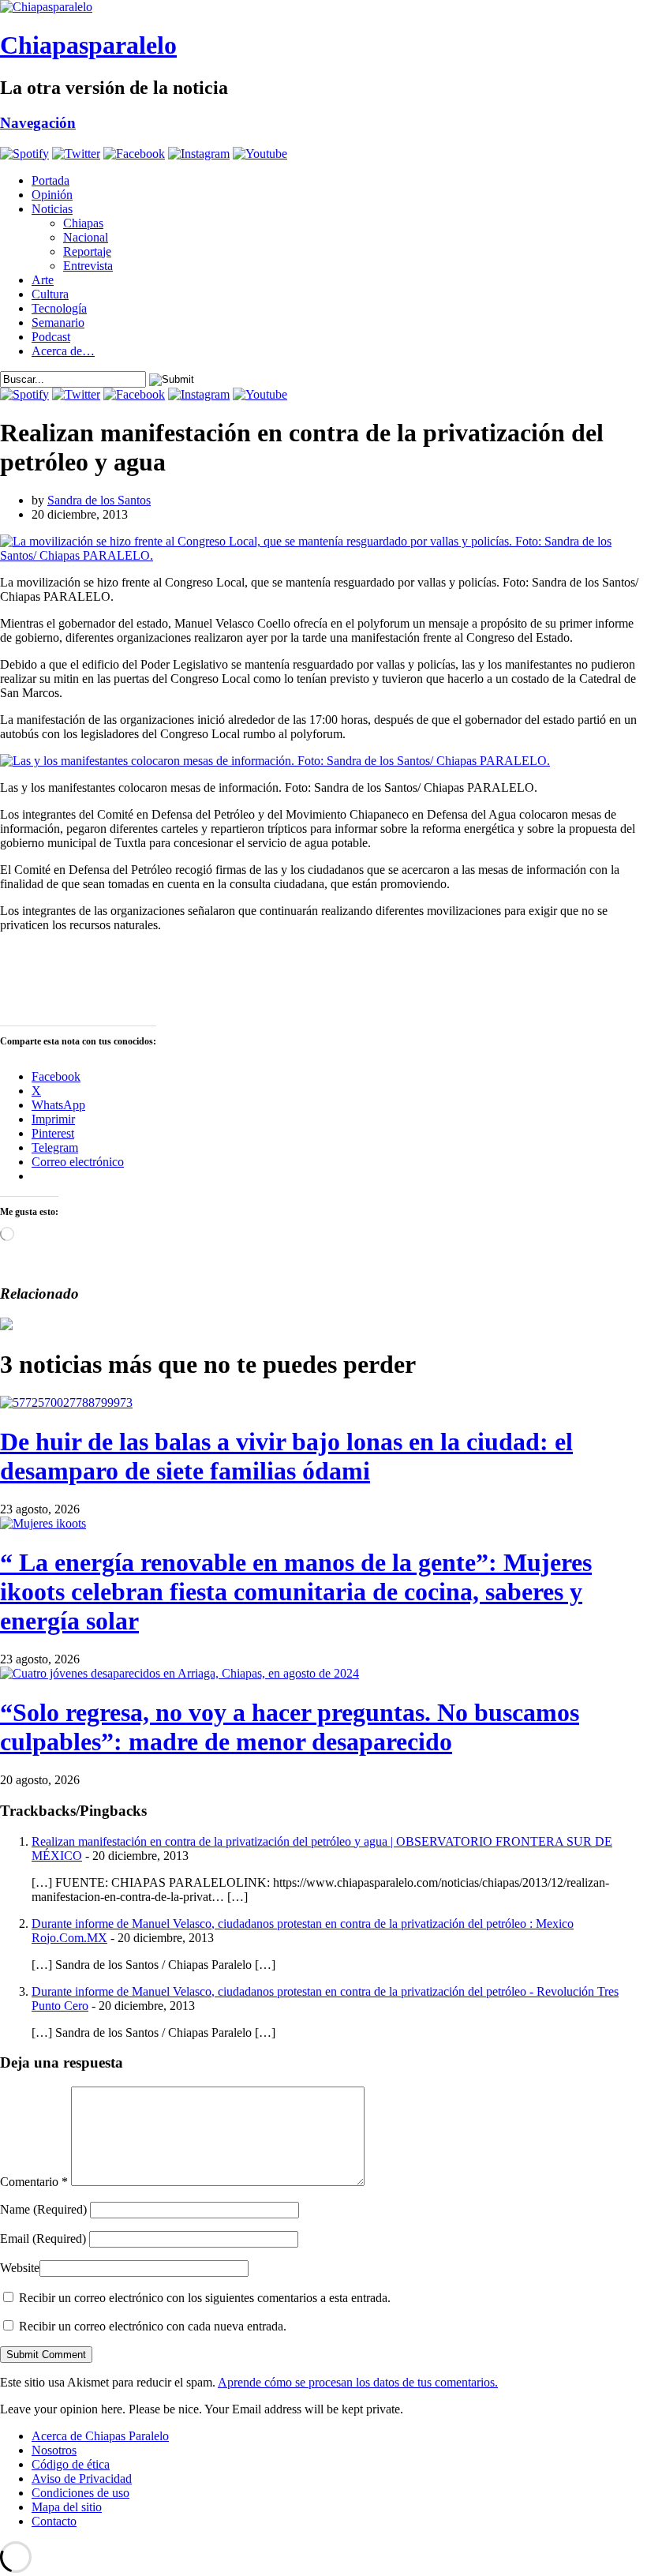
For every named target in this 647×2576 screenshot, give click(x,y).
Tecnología (59, 308)
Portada (50, 180)
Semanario (58, 322)
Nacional (86, 237)
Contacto (54, 2521)
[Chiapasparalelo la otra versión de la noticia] (323, 7)
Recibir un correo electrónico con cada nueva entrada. (153, 2326)
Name (43, 2209)
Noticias (52, 209)
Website (20, 2268)
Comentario (34, 2182)
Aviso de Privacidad (82, 2479)
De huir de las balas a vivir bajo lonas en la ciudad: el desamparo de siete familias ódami (286, 1456)
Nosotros (54, 2450)
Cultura (50, 294)
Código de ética (71, 2464)
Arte (43, 280)
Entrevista (88, 266)
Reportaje (87, 251)
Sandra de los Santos (99, 500)
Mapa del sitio (67, 2507)
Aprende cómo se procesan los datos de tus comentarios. (358, 2382)
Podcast (51, 337)
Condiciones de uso (80, 2493)
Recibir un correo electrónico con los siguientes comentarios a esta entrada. (205, 2298)
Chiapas (83, 223)
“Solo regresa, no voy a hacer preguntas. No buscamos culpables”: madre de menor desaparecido (290, 1727)
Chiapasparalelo (88, 45)
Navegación (38, 123)
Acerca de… (63, 351)
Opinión (52, 195)
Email (43, 2239)
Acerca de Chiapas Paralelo (100, 2436)
